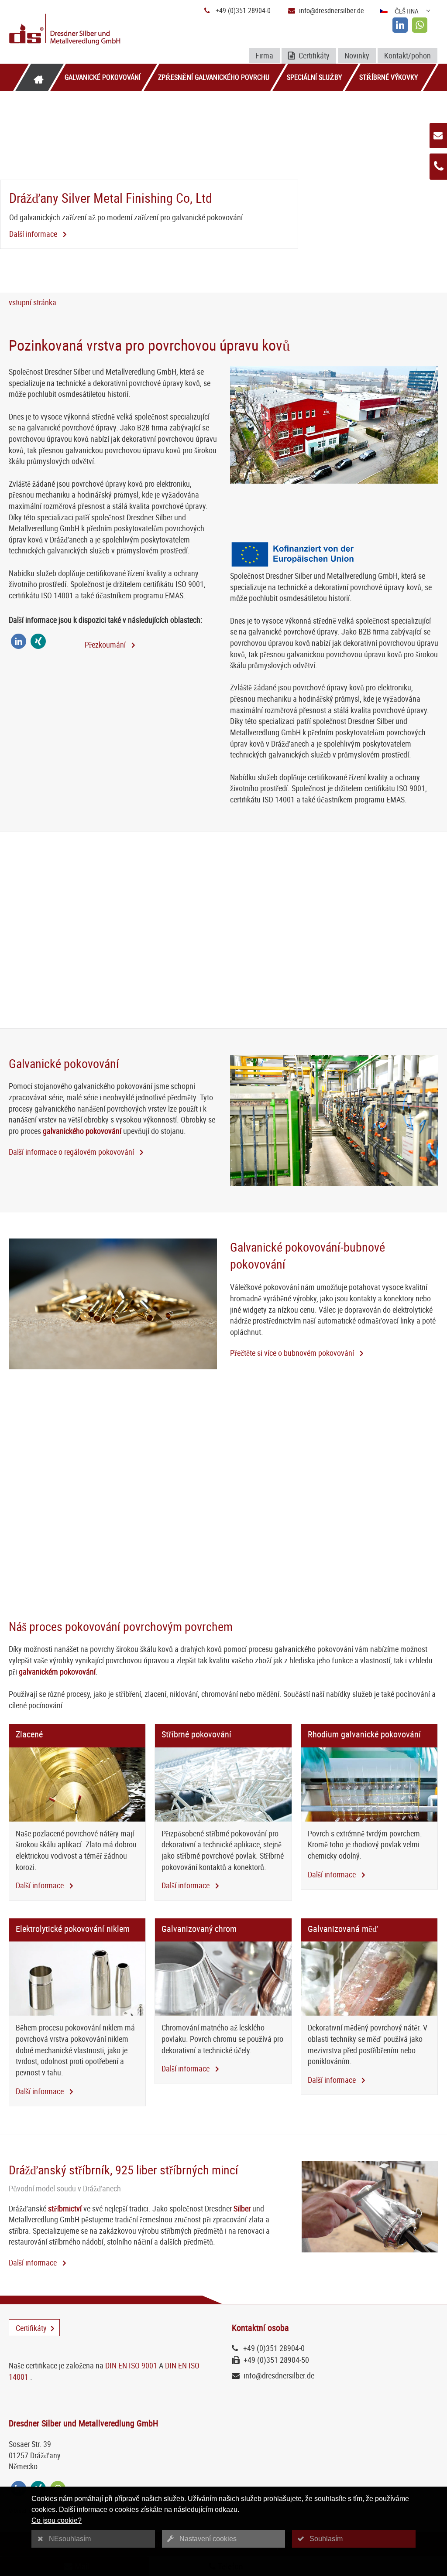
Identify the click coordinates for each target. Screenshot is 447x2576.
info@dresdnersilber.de (332, 10)
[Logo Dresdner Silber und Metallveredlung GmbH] (79, 30)
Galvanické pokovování (103, 77)
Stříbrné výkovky (389, 77)
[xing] (38, 641)
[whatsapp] (420, 25)
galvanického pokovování (82, 1131)
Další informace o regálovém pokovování (72, 1152)
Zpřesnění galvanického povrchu (214, 77)
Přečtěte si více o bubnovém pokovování (293, 1353)
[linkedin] (400, 25)
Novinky (357, 55)
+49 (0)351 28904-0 (243, 10)
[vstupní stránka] (38, 77)
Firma (264, 55)
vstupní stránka (33, 302)
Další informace (34, 234)
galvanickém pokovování (57, 1672)
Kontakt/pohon (407, 55)
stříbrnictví (65, 2208)
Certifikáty (313, 55)
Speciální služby (314, 77)
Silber (242, 2208)
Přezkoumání (106, 645)
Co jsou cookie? (57, 2520)
